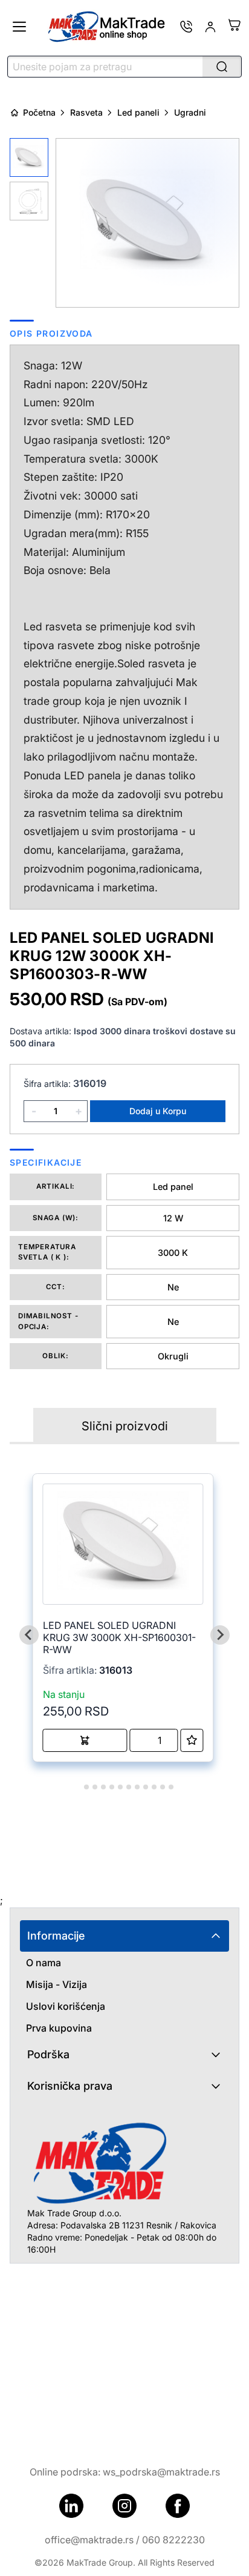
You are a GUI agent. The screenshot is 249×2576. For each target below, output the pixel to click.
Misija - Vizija (57, 1984)
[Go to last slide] (29, 1635)
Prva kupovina (59, 2028)
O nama (44, 1963)
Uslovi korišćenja (66, 2006)
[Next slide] (220, 1635)
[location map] (124, 2354)
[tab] (78, 1787)
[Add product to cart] (85, 1740)
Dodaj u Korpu (158, 1111)
